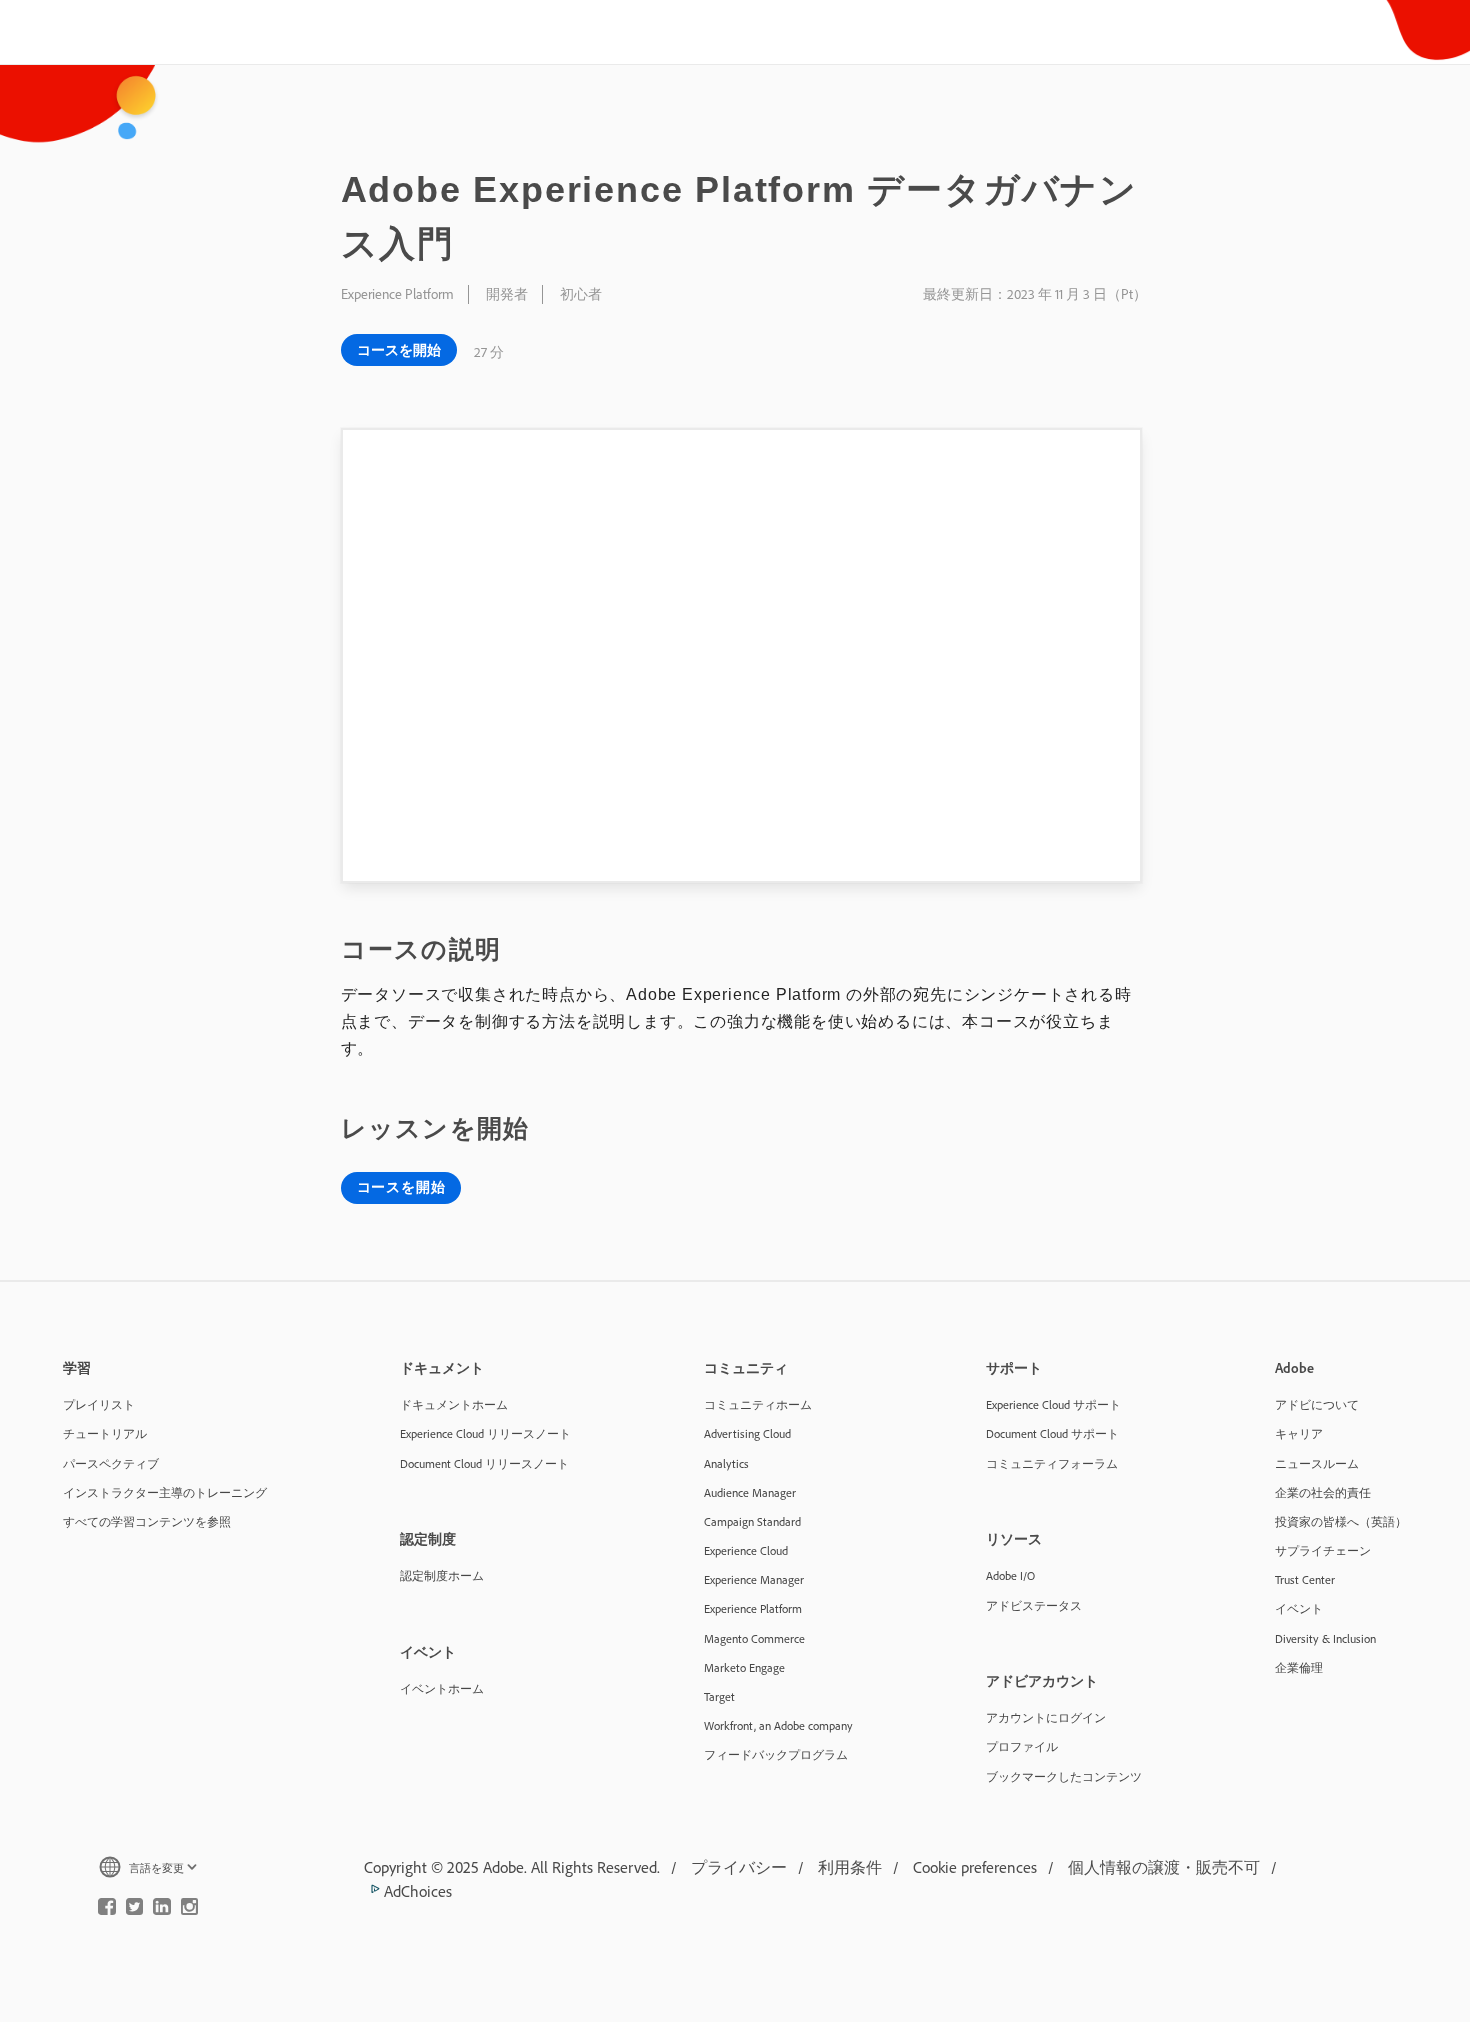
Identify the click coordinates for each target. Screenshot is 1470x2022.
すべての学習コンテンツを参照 (147, 1521)
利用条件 (850, 1867)
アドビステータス (1034, 1605)
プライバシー (739, 1867)
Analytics (726, 1463)
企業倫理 (1299, 1667)
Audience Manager (750, 1492)
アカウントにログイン (1046, 1717)
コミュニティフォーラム (1052, 1463)
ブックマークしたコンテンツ (1064, 1776)
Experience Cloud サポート (1053, 1404)
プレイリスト (99, 1404)
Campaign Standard (752, 1521)
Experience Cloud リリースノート (485, 1433)
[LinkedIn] (162, 1911)
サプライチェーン (1323, 1550)
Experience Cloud (746, 1550)
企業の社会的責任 (1323, 1492)
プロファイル (1022, 1746)
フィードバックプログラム (776, 1754)
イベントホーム (442, 1688)
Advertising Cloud (747, 1433)
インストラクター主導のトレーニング (165, 1492)
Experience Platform (753, 1608)
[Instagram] (190, 1911)
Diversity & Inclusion (1325, 1638)
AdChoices (416, 1891)
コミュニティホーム (758, 1404)
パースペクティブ (111, 1463)
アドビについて (1317, 1404)
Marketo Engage (744, 1667)
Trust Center (1305, 1579)
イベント (1299, 1608)
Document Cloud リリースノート (484, 1463)
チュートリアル (105, 1433)
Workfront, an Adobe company (778, 1725)
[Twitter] (135, 1911)
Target (719, 1696)
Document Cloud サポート (1052, 1433)
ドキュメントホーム (454, 1404)
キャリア (1299, 1433)
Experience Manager (754, 1579)
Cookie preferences (975, 1867)
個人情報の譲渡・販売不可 (1164, 1867)
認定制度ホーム (442, 1575)
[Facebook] (107, 1911)
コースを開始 (399, 350)
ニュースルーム (1317, 1463)
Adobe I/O (1010, 1575)
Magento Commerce (754, 1638)
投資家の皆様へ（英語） (1341, 1521)
